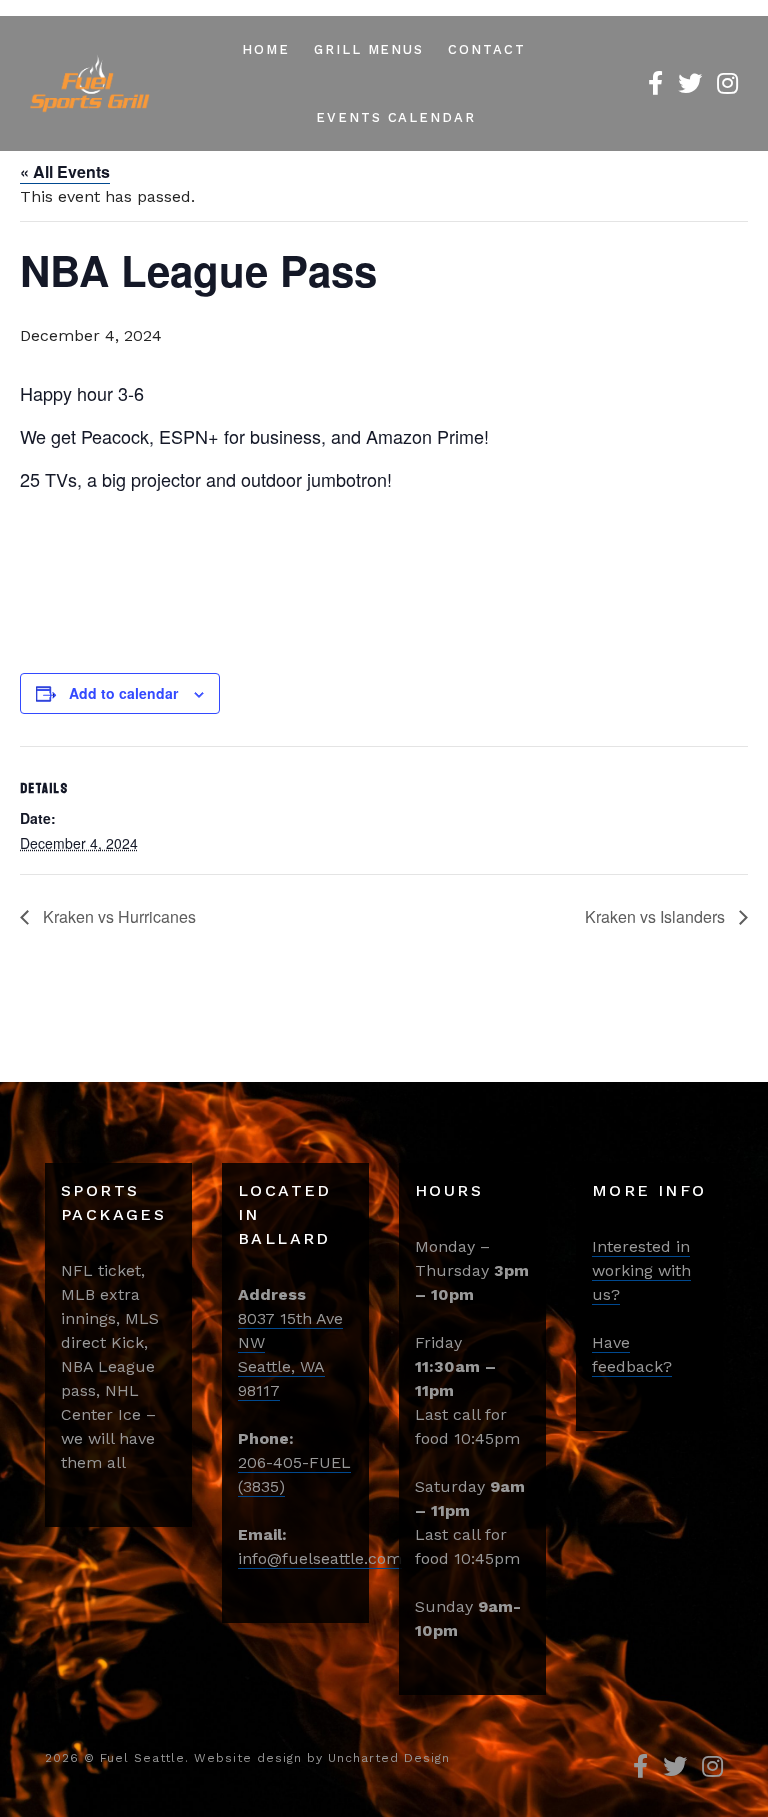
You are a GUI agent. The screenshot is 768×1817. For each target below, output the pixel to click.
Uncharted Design (389, 1758)
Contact (487, 49)
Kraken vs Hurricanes (117, 916)
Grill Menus (369, 49)
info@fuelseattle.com (320, 1558)
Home (266, 49)
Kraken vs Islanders (657, 916)
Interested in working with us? (641, 1270)
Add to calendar (123, 693)
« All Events (65, 171)
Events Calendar (396, 117)
